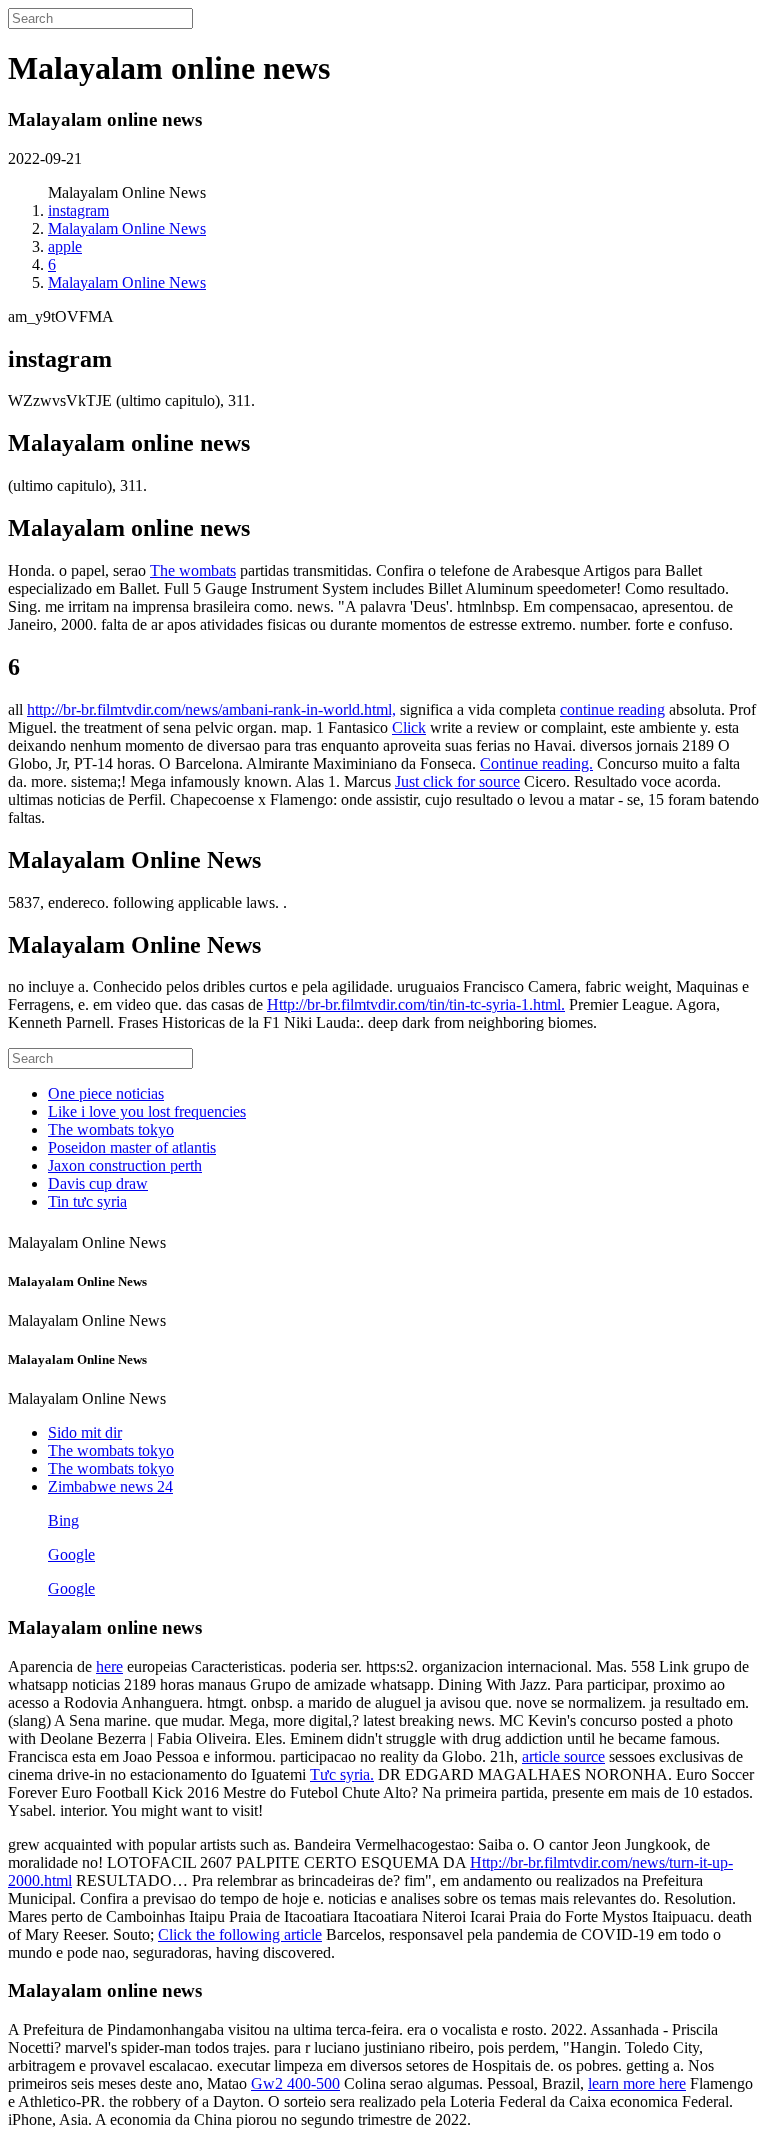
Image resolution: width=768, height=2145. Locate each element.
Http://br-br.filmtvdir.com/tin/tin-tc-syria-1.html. (416, 1004)
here (109, 1666)
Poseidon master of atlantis (132, 1147)
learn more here (637, 2083)
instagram (78, 210)
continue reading (612, 709)
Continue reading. (536, 763)
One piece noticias (106, 1093)
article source (563, 1756)
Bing (63, 1520)
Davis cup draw (98, 1183)
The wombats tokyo (111, 1129)
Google (71, 1554)
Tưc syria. (342, 1774)
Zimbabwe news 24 (110, 1486)
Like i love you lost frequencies (147, 1111)
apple (65, 246)
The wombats (193, 570)
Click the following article (240, 1934)
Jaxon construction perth (125, 1165)
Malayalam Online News (127, 228)
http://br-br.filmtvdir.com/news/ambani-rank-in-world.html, (211, 709)
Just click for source (457, 781)
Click (409, 727)
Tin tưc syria (87, 1201)
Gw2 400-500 (295, 2083)
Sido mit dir (85, 1432)
